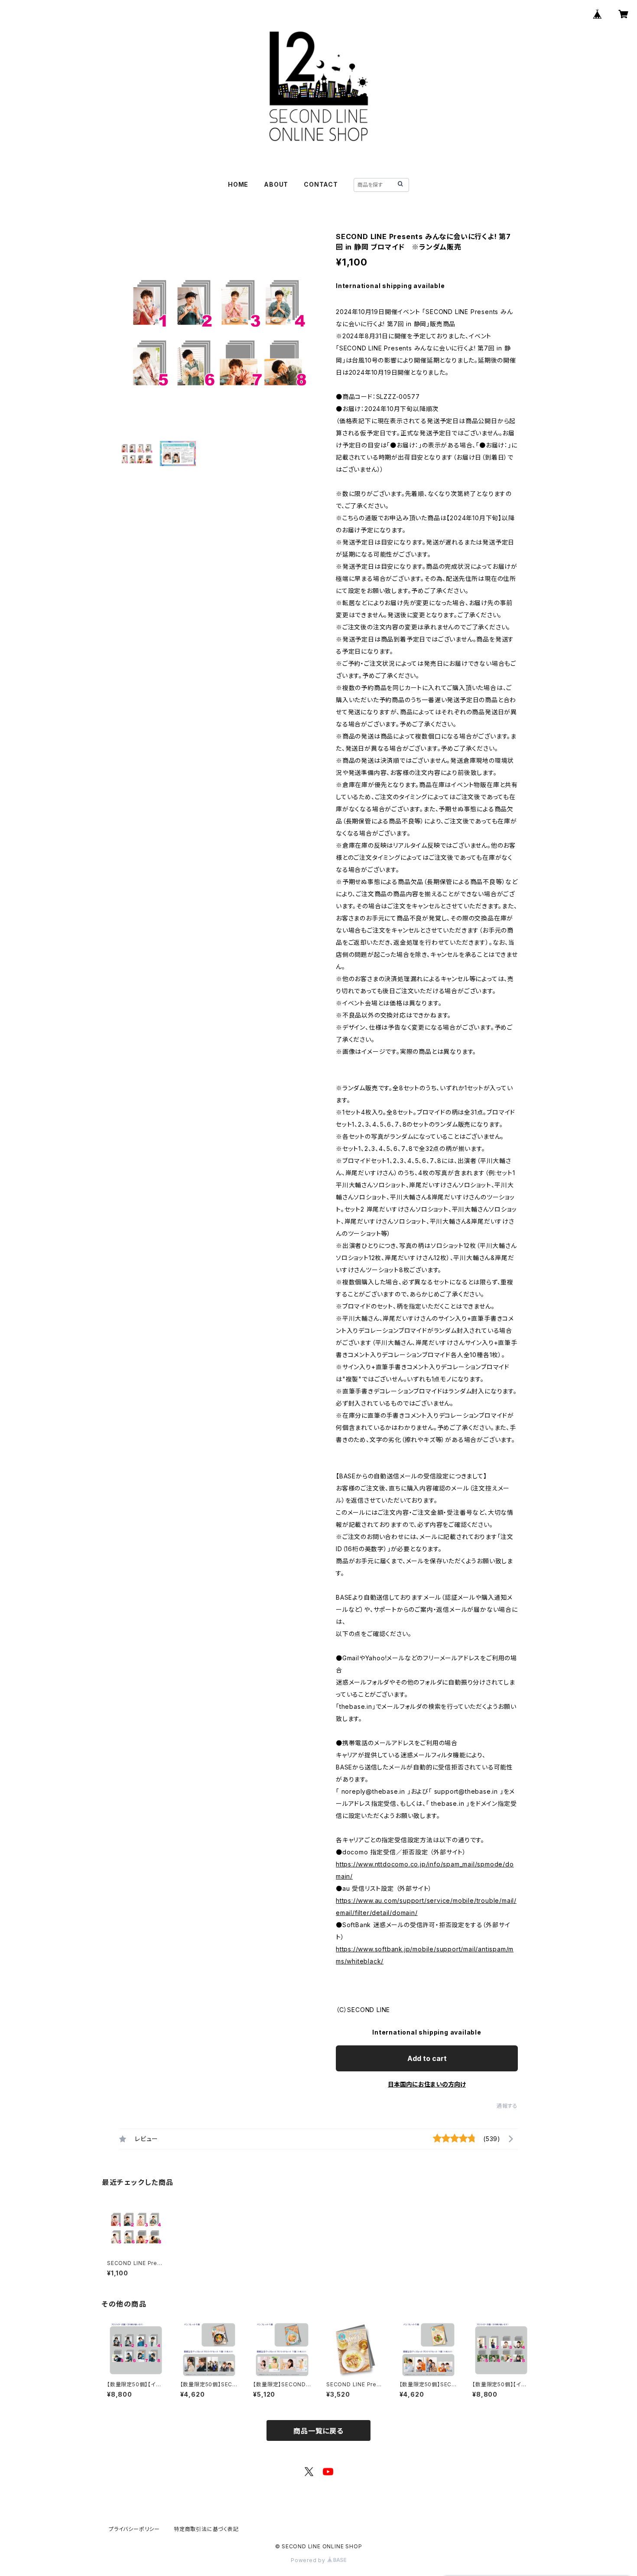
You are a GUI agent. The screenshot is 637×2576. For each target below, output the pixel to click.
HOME (238, 184)
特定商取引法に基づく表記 (206, 2529)
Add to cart (427, 2058)
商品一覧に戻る (318, 2431)
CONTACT (321, 184)
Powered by (309, 2560)
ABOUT (276, 184)
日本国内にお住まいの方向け (427, 2084)
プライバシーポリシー (134, 2529)
